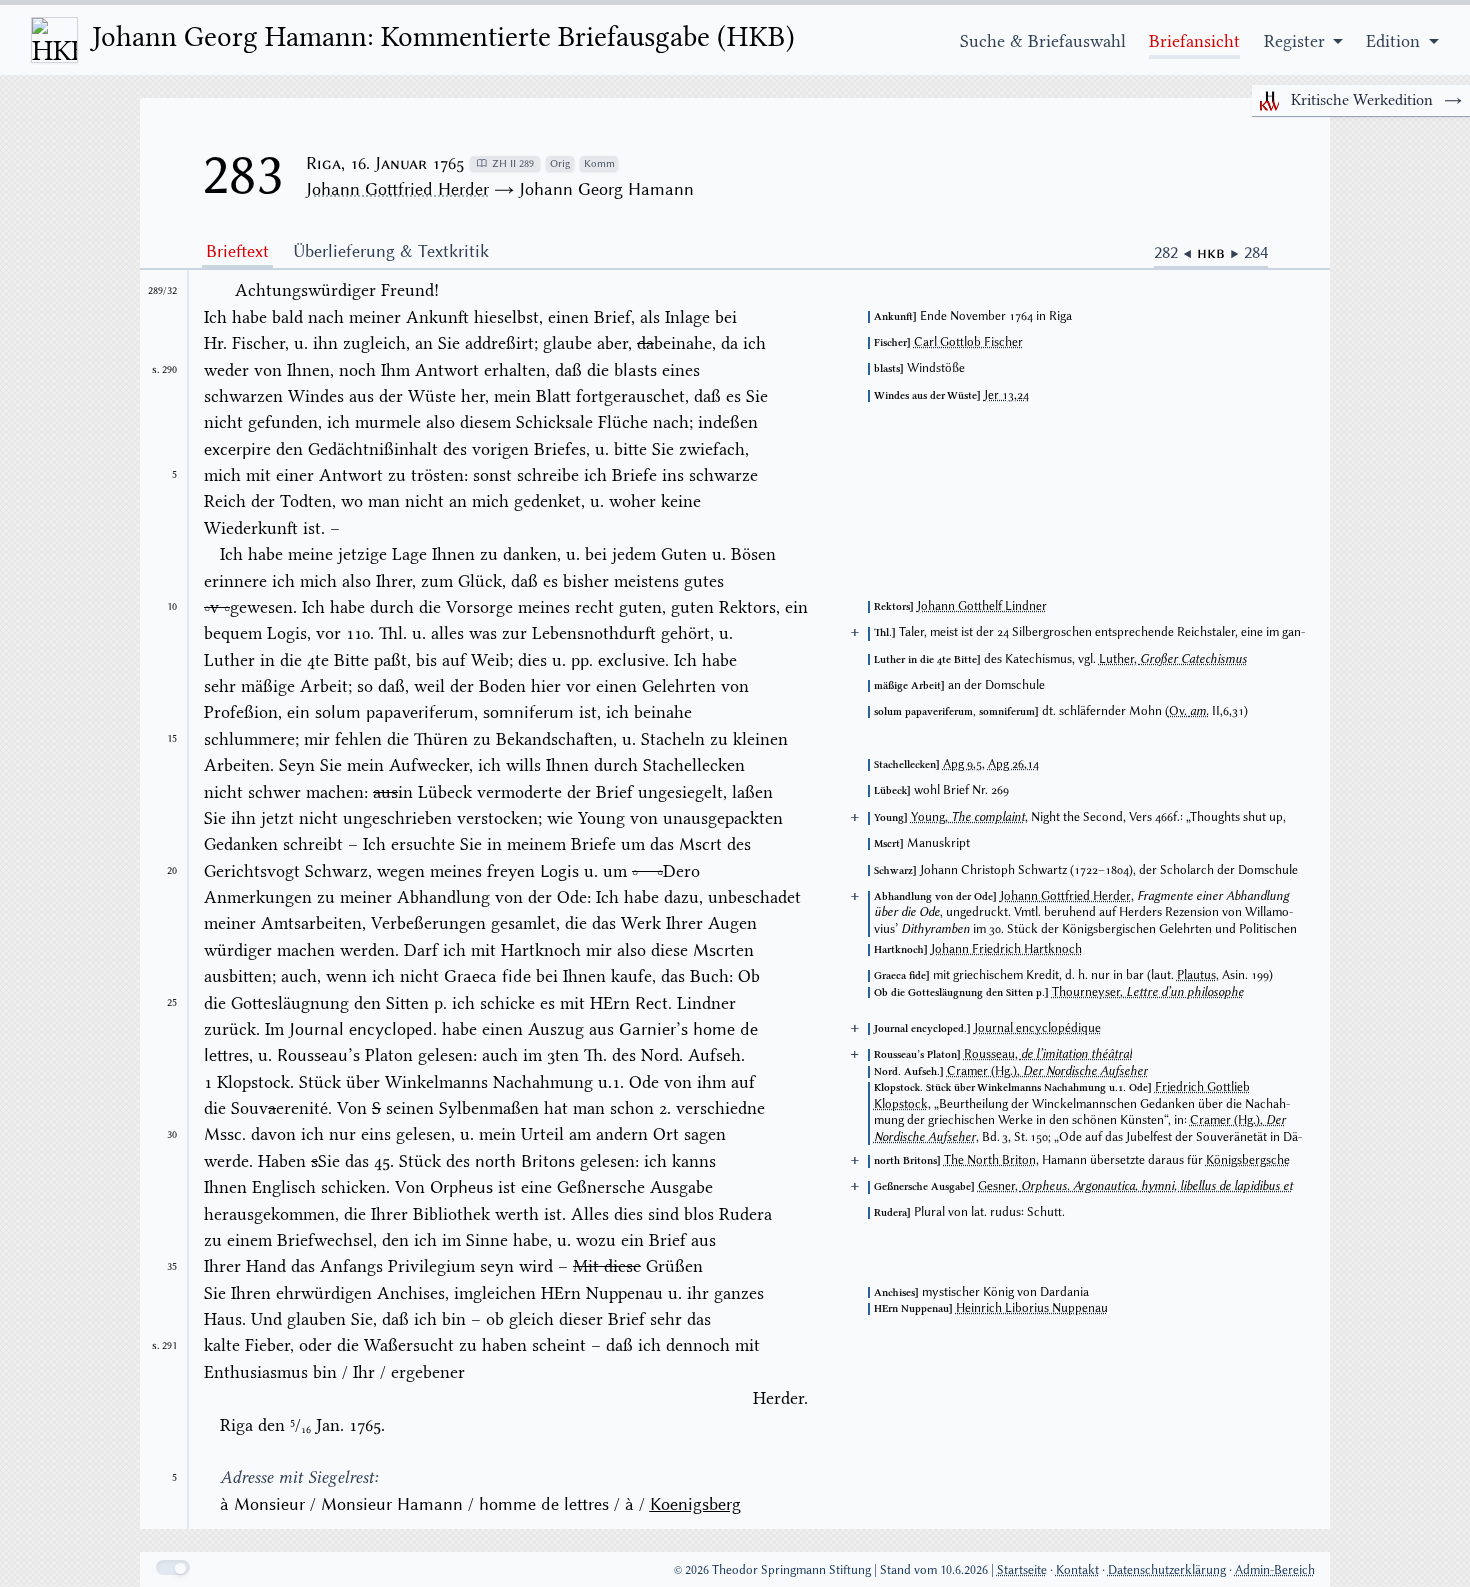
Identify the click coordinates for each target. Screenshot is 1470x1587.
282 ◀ (1175, 252)
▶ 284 (1249, 252)
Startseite (1022, 1569)
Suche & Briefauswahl (1043, 41)
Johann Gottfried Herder (397, 189)
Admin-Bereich (1275, 1569)
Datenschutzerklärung (1167, 1569)
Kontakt (1077, 1569)
